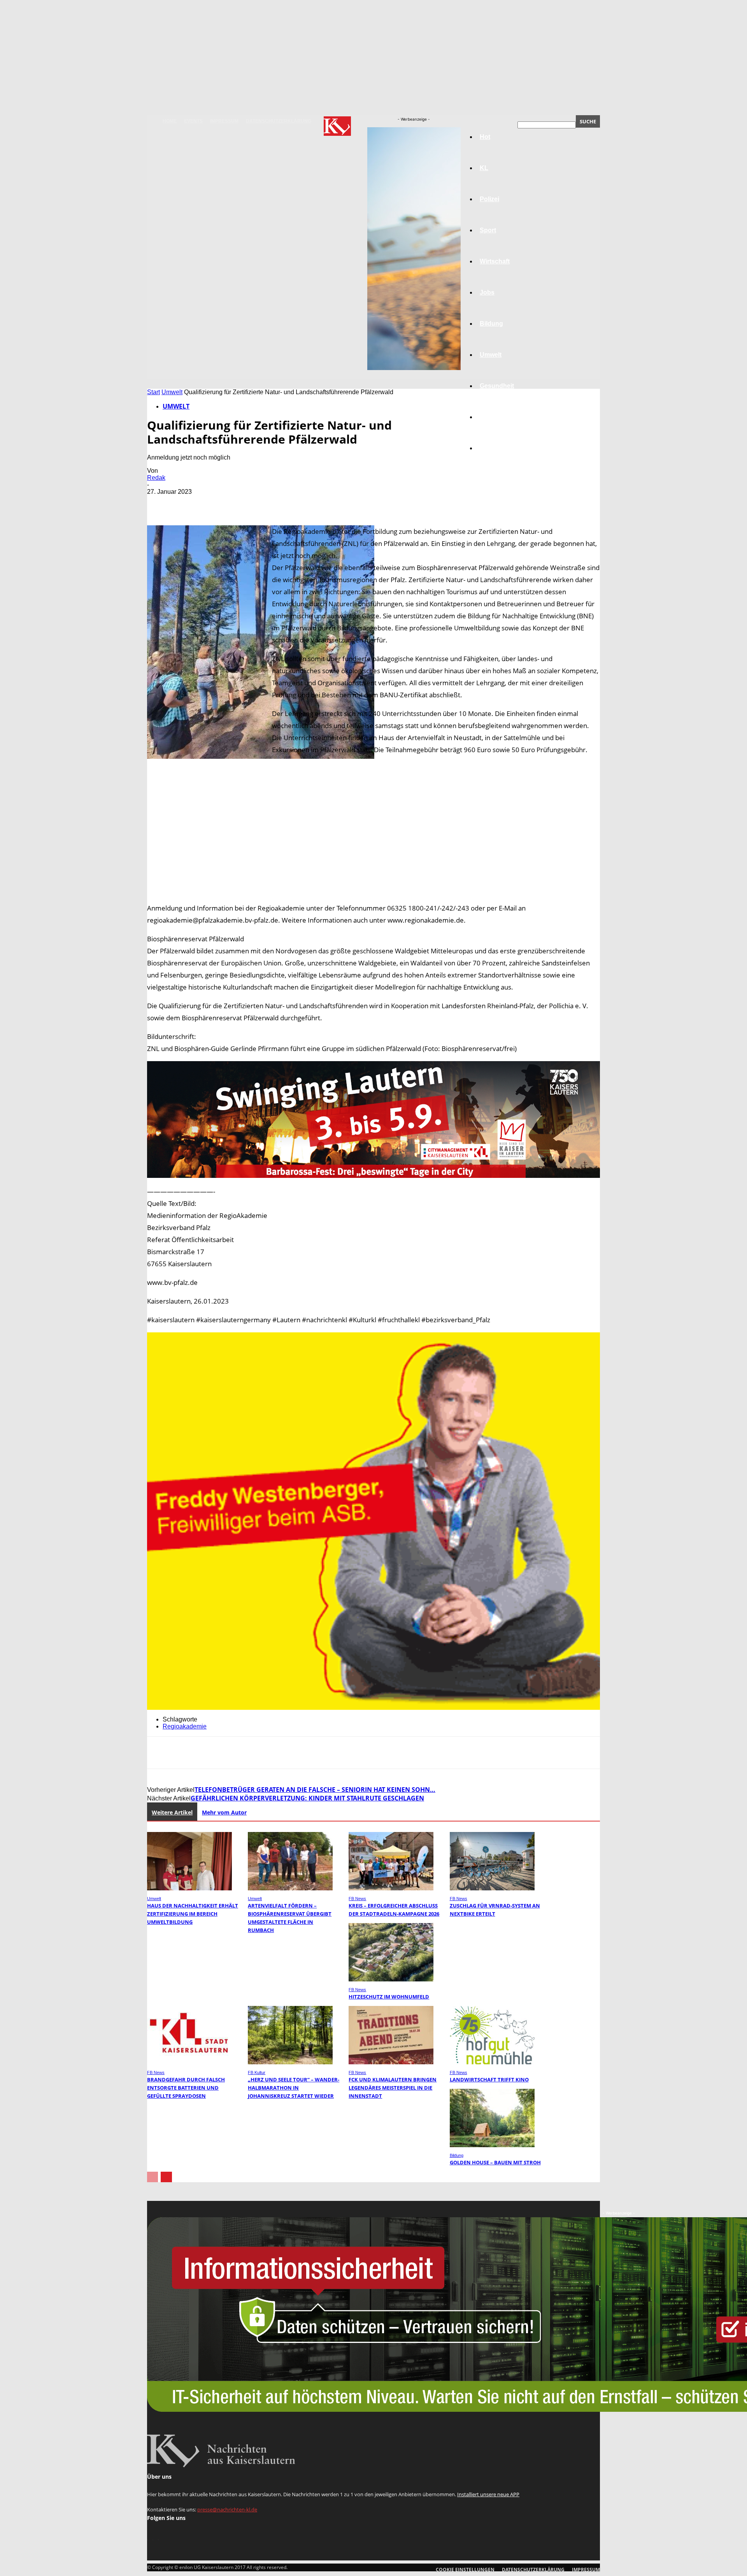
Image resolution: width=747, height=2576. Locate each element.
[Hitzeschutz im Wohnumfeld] (391, 1979)
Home (170, 121)
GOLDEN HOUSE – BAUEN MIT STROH (495, 2162)
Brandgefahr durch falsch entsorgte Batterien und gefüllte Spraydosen (186, 2088)
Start (153, 392)
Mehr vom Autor (224, 1812)
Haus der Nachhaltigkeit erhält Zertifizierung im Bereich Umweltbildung (193, 1914)
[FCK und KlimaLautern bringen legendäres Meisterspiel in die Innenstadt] (391, 2062)
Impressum (224, 121)
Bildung (457, 2155)
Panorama (495, 448)
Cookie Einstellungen (465, 2570)
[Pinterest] (216, 503)
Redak (156, 478)
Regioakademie (185, 1726)
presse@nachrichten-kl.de (227, 2509)
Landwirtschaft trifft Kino (489, 2079)
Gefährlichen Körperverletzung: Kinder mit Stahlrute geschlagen (307, 1798)
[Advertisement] (373, 829)
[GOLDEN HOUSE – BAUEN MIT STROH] (492, 2145)
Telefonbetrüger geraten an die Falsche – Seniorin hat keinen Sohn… (315, 1790)
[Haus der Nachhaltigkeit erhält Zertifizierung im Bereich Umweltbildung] (189, 1888)
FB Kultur (257, 2072)
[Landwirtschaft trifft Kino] (492, 2062)
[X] (188, 503)
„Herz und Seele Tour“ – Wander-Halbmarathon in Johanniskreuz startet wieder (294, 2088)
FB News (357, 1899)
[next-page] (166, 2177)
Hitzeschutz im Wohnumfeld (389, 1997)
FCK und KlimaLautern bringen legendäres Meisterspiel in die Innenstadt (393, 2088)
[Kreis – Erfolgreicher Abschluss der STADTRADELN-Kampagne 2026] (391, 1888)
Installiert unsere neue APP (488, 2494)
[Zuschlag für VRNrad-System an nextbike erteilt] (492, 1888)
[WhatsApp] (244, 503)
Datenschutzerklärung (279, 121)
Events (193, 121)
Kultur (489, 417)
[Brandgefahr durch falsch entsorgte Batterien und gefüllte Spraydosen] (189, 2062)
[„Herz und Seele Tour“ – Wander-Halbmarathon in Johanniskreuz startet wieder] (290, 2062)
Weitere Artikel (172, 1812)
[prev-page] (153, 2177)
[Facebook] (160, 503)
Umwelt (172, 392)
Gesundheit (497, 386)
